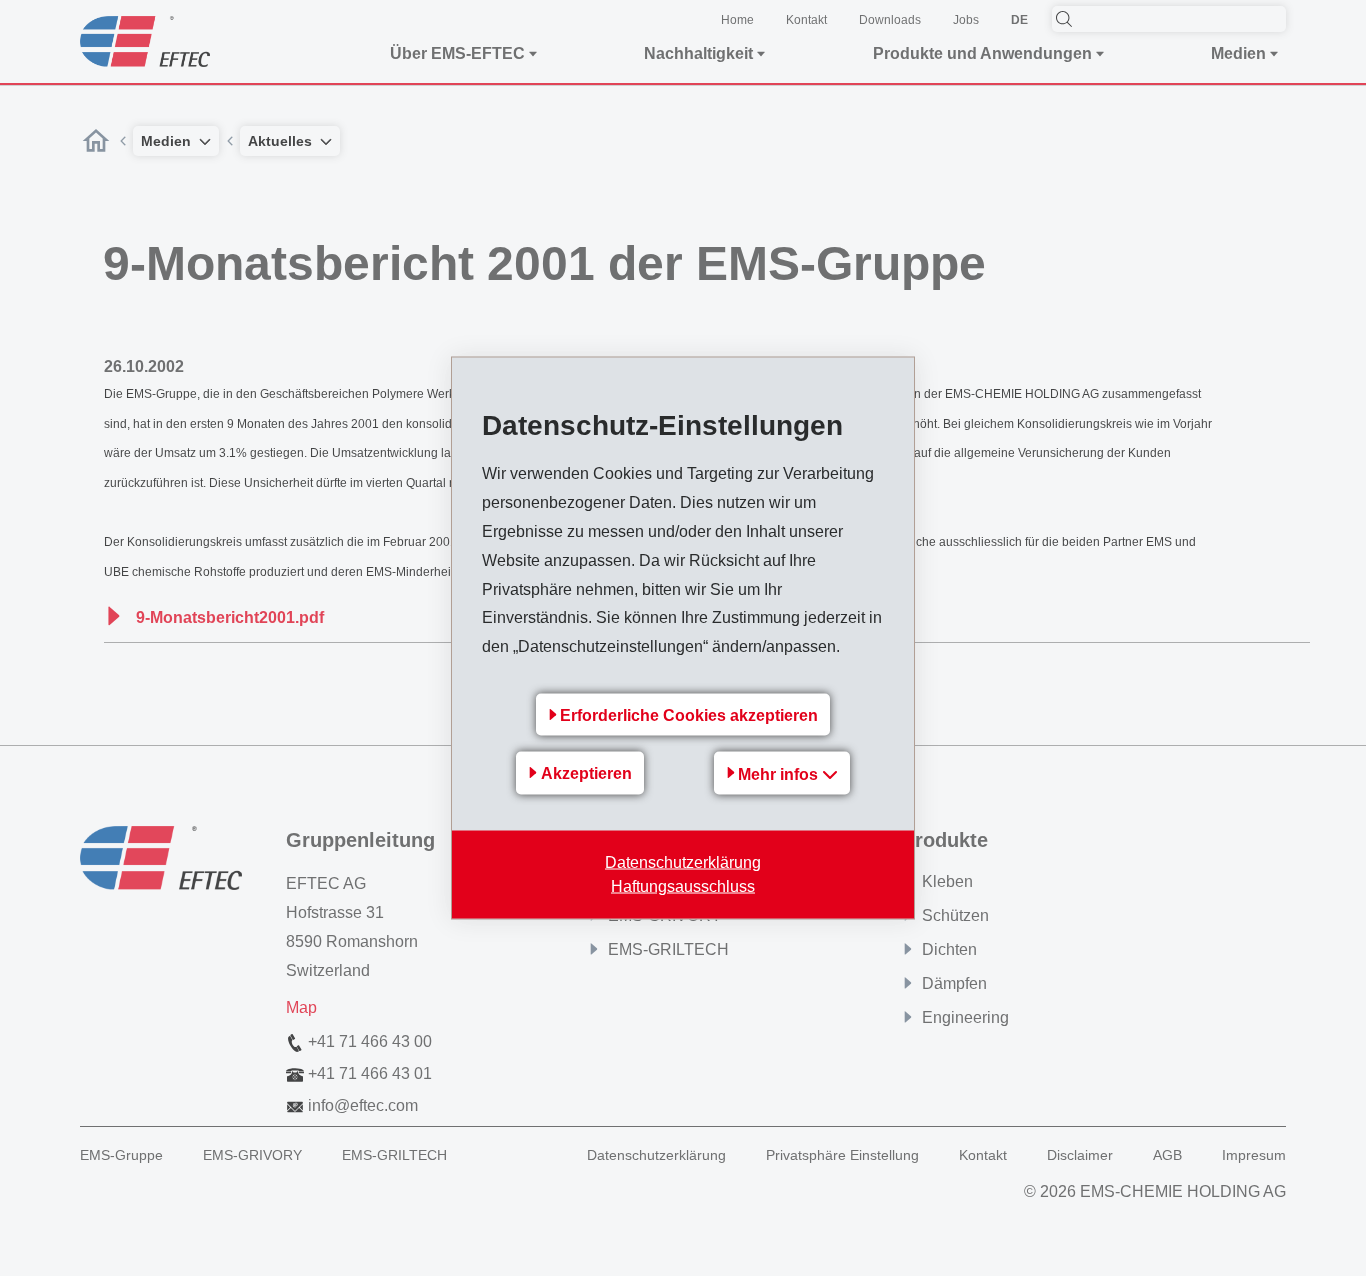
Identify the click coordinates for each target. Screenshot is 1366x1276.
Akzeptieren (586, 773)
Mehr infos (780, 773)
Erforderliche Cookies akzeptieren (689, 714)
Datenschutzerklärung (683, 861)
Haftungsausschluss (683, 885)
